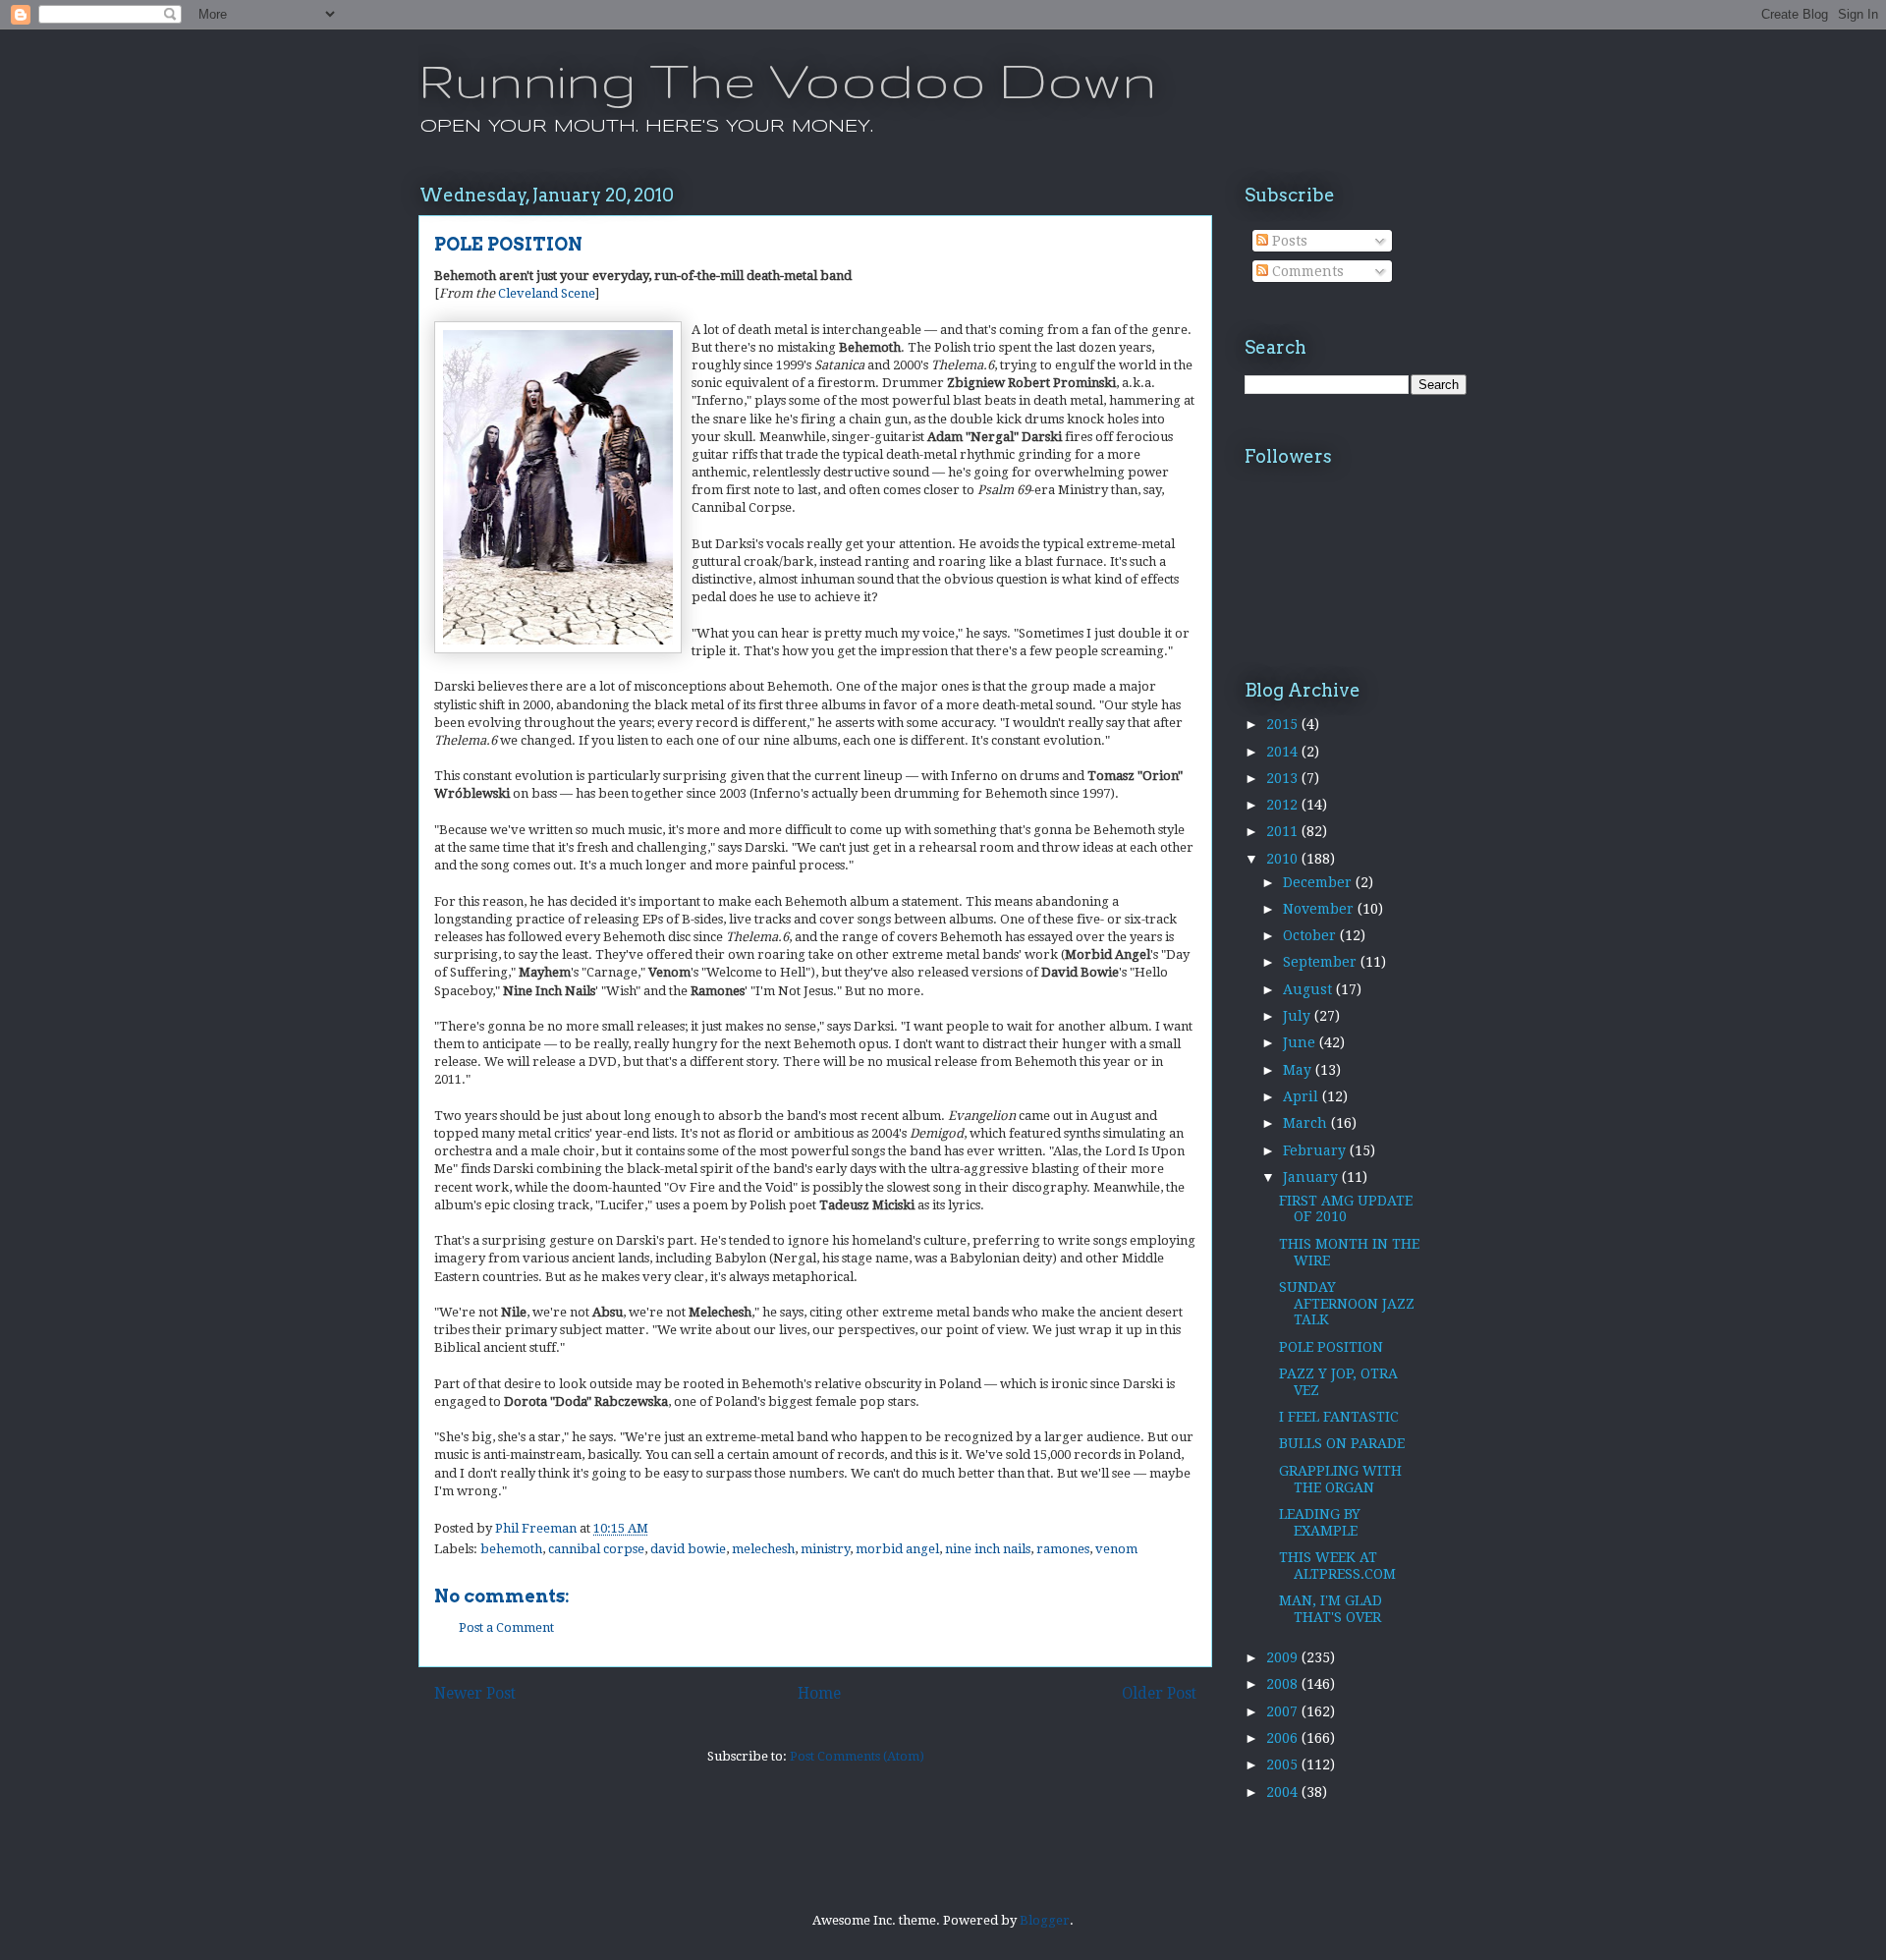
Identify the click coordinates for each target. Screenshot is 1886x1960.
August (1309, 989)
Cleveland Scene (547, 293)
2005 (1284, 1764)
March (1307, 1123)
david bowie (688, 1549)
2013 (1284, 778)
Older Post (1159, 1693)
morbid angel (897, 1549)
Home (819, 1693)
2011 (1284, 831)
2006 (1284, 1738)
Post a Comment (506, 1627)
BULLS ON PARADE (1342, 1443)
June (1301, 1042)
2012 (1284, 805)
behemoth (511, 1549)
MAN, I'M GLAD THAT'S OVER (1331, 1609)
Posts (1288, 241)
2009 (1284, 1657)
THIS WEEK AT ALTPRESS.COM (1337, 1566)
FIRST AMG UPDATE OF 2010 (1346, 1209)
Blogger (1045, 1920)
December (1319, 882)
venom (1116, 1549)
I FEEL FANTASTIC (1339, 1417)
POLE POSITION (1331, 1347)
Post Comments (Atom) (857, 1756)
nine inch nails (988, 1549)
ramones (1063, 1549)
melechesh (763, 1549)
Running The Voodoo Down (787, 80)
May (1299, 1070)
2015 (1284, 724)
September (1322, 962)
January (1312, 1177)
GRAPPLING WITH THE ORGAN (1340, 1479)
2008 (1284, 1684)
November (1320, 909)
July (1299, 1016)
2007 (1284, 1711)
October (1311, 935)
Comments (1306, 271)
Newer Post (475, 1693)
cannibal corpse (596, 1549)
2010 (1284, 859)
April (1303, 1096)
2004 (1284, 1792)
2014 (1284, 752)
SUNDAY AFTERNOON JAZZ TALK (1347, 1304)
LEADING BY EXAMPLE (1320, 1522)
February (1316, 1150)
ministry (825, 1549)
